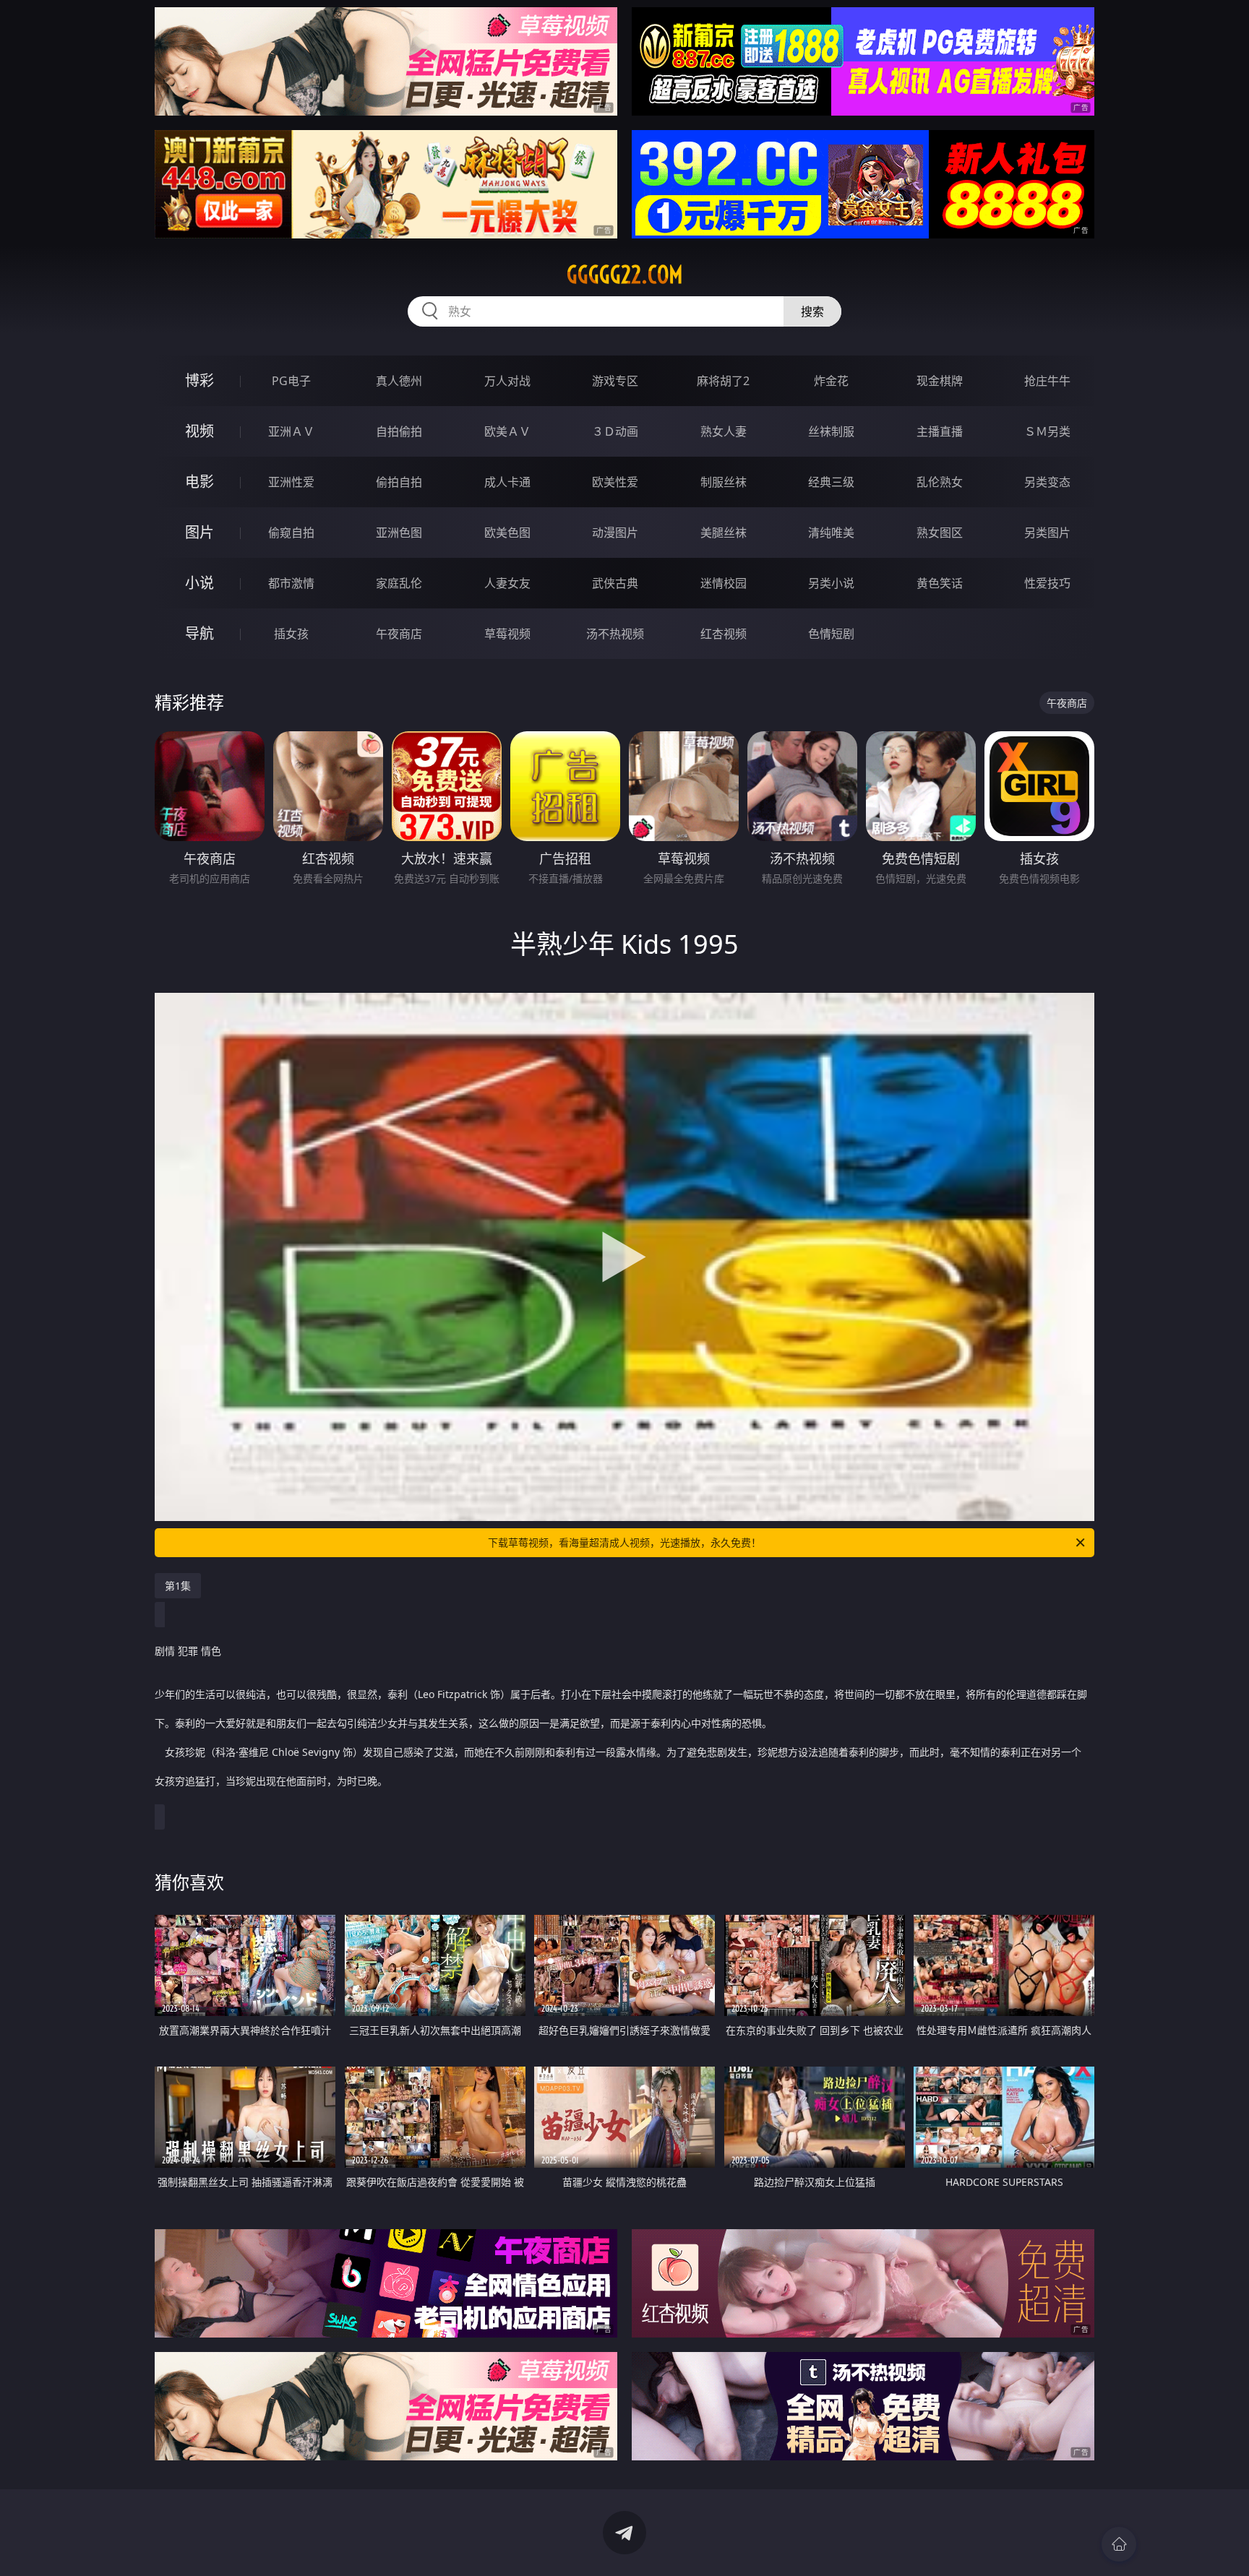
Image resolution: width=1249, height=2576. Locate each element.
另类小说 (831, 583)
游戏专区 (615, 381)
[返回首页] (1119, 2544)
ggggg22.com (625, 275)
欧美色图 (507, 533)
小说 (199, 583)
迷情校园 (724, 583)
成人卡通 (507, 482)
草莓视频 (507, 634)
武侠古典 (615, 583)
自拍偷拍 (399, 431)
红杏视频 (724, 634)
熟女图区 (940, 533)
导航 (199, 633)
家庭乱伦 (399, 583)
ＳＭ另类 (1047, 431)
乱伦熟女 (940, 482)
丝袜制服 (831, 431)
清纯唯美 (831, 533)
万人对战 (507, 381)
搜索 (812, 311)
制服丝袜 (724, 482)
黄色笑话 (940, 583)
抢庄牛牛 (1047, 381)
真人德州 (399, 381)
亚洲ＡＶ (291, 431)
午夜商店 (399, 634)
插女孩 (291, 634)
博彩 (199, 380)
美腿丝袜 (724, 533)
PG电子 (291, 381)
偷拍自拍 (399, 482)
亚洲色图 (399, 533)
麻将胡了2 (723, 381)
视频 (199, 431)
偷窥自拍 (291, 533)
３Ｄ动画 (615, 431)
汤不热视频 (615, 634)
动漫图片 (615, 533)
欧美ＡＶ (507, 431)
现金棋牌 (940, 381)
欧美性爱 (615, 482)
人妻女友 (507, 583)
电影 (199, 482)
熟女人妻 (724, 431)
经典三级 (831, 482)
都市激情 (291, 583)
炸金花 (831, 381)
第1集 (178, 1586)
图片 (199, 532)
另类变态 (1047, 482)
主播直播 (940, 431)
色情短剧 (831, 634)
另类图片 (1047, 533)
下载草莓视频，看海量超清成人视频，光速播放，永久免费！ (624, 1542)
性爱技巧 (1047, 583)
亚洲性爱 (291, 482)
